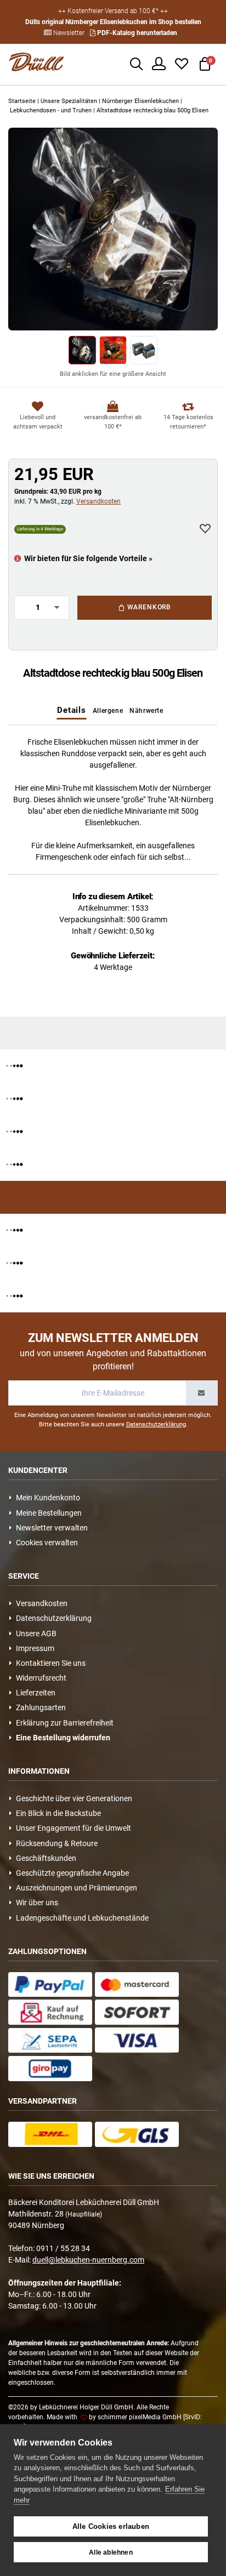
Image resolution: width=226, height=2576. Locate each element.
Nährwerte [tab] (146, 711)
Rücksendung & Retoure (55, 1843)
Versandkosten (98, 501)
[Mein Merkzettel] (182, 62)
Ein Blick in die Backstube (57, 1813)
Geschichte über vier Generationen (72, 1798)
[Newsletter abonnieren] (202, 1393)
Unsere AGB (35, 1633)
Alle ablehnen (111, 2552)
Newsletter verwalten (50, 1528)
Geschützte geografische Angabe (71, 1873)
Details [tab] (71, 710)
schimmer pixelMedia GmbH (140, 2417)
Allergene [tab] (108, 711)
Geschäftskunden (44, 1858)
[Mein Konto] (159, 62)
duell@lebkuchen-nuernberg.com (88, 2260)
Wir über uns (35, 1903)
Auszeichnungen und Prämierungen (75, 1888)
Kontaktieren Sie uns (49, 1663)
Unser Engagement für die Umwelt (72, 1828)
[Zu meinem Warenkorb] (205, 62)
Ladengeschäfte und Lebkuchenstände (81, 1918)
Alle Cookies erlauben (111, 2526)
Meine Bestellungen (47, 1513)
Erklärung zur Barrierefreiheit (63, 1723)
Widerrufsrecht (39, 1678)
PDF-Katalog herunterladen (136, 33)
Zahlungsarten (39, 1707)
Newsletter (68, 33)
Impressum (33, 1648)
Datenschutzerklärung (156, 1424)
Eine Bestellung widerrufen (61, 1738)
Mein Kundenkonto (46, 1498)
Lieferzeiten (34, 1693)
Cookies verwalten (45, 1543)
